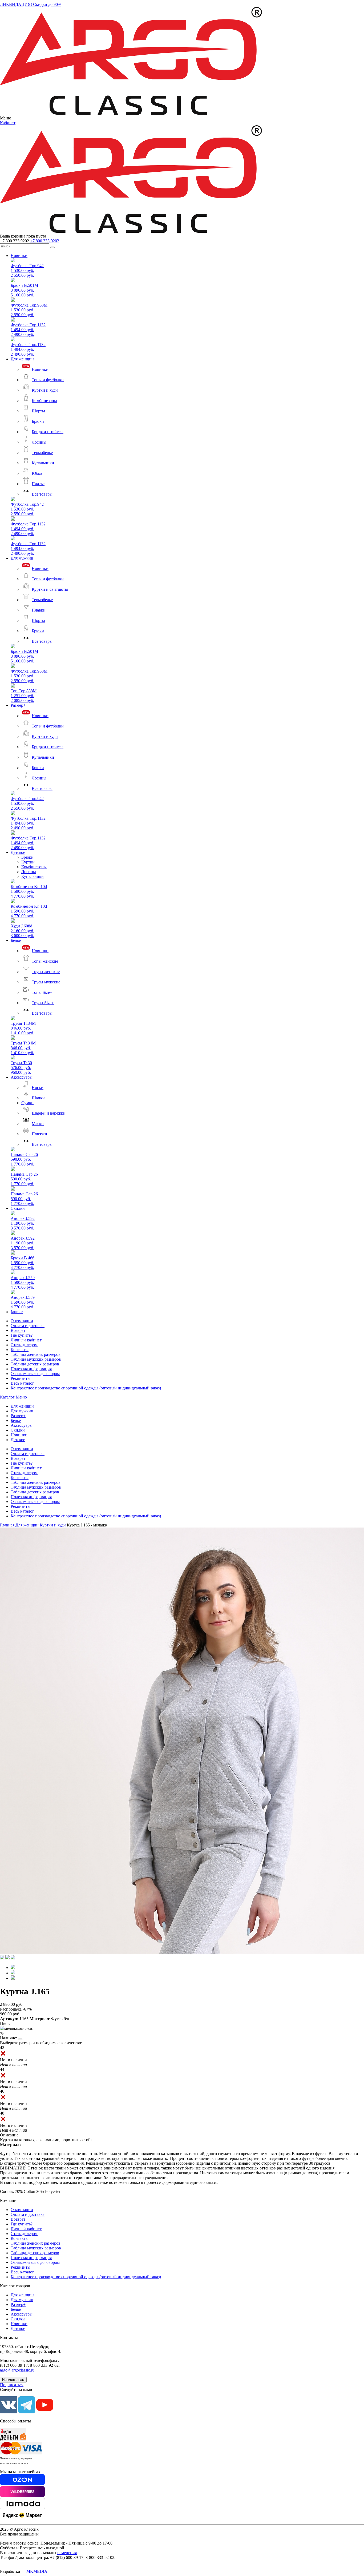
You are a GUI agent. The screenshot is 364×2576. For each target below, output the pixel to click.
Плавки (39, 610)
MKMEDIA (37, 2571)
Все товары (42, 494)
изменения (67, 2553)
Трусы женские (46, 972)
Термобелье (42, 453)
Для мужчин (22, 558)
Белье (16, 940)
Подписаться (12, 2385)
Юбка (37, 473)
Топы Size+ (42, 992)
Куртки (28, 862)
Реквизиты (21, 1378)
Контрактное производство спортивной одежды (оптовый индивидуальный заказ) (86, 1388)
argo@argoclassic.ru (17, 2370)
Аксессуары (22, 1077)
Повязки (39, 1134)
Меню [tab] (21, 1397)
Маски (38, 1124)
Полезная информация (31, 1369)
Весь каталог (22, 1383)
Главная (7, 1525)
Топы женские (45, 961)
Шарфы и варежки (49, 1113)
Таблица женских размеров (36, 1354)
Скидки (18, 1208)
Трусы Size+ (43, 1003)
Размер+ (18, 705)
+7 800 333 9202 (45, 241)
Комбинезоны (44, 401)
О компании (22, 1321)
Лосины (39, 442)
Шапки (38, 1098)
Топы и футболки (48, 380)
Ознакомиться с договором (35, 1374)
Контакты (20, 1350)
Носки (38, 1088)
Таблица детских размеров (35, 1364)
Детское (18, 852)
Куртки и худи (45, 390)
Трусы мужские (46, 982)
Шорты (38, 411)
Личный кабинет (26, 1340)
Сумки (27, 1103)
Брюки (38, 421)
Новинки (19, 256)
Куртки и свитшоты (50, 589)
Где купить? (22, 1335)
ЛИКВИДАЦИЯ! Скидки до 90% (31, 4)
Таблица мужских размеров (36, 1359)
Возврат (18, 1330)
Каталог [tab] (7, 1397)
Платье (38, 484)
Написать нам (13, 2380)
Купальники (43, 463)
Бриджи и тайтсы (48, 432)
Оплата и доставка (28, 1326)
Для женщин (22, 359)
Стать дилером (24, 1345)
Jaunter (17, 1312)
